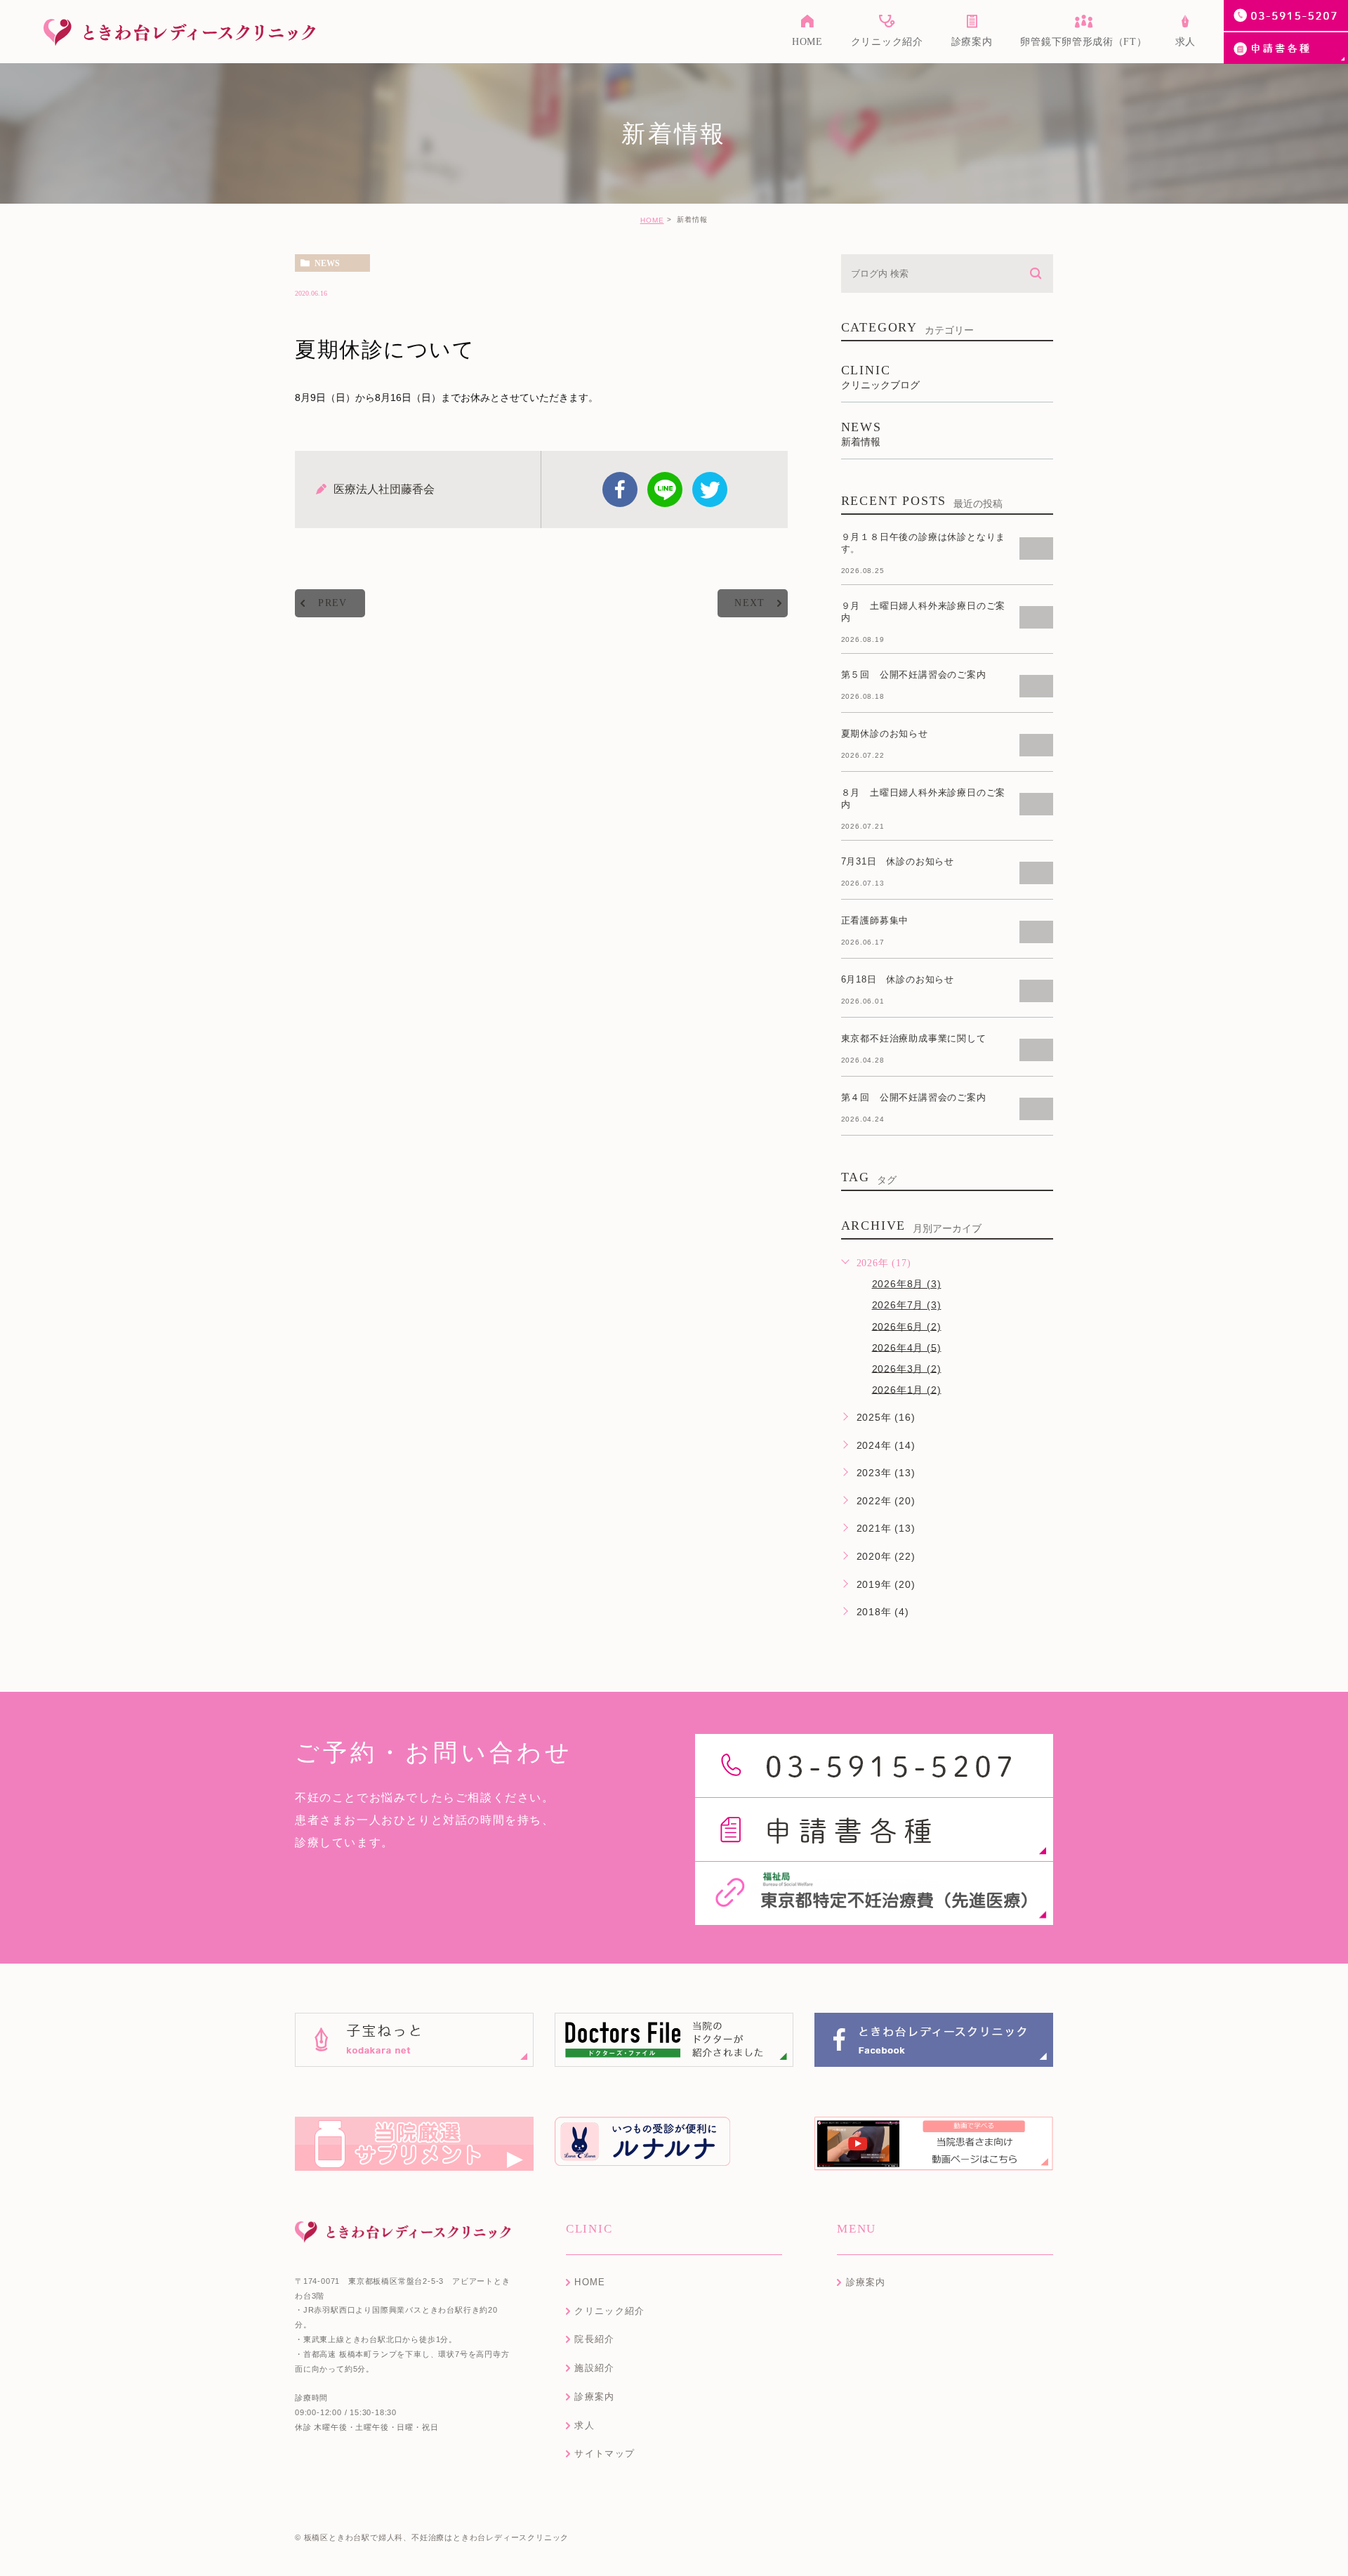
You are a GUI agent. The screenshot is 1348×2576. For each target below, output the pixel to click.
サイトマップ (604, 2453)
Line (665, 489)
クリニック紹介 (609, 2311)
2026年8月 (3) (907, 1284)
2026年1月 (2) (907, 1389)
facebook (620, 489)
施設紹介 (594, 2368)
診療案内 (594, 2397)
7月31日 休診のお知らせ (898, 861)
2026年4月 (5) (907, 1347)
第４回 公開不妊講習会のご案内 (914, 1097)
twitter (710, 489)
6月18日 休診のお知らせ (898, 979)
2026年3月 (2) (907, 1368)
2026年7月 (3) (907, 1305)
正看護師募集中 (875, 920)
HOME (652, 220)
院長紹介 (594, 2339)
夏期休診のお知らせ (885, 734)
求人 (584, 2425)
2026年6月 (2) (907, 1326)
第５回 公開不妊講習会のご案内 (914, 675)
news (327, 263)
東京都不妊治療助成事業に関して (914, 1038)
